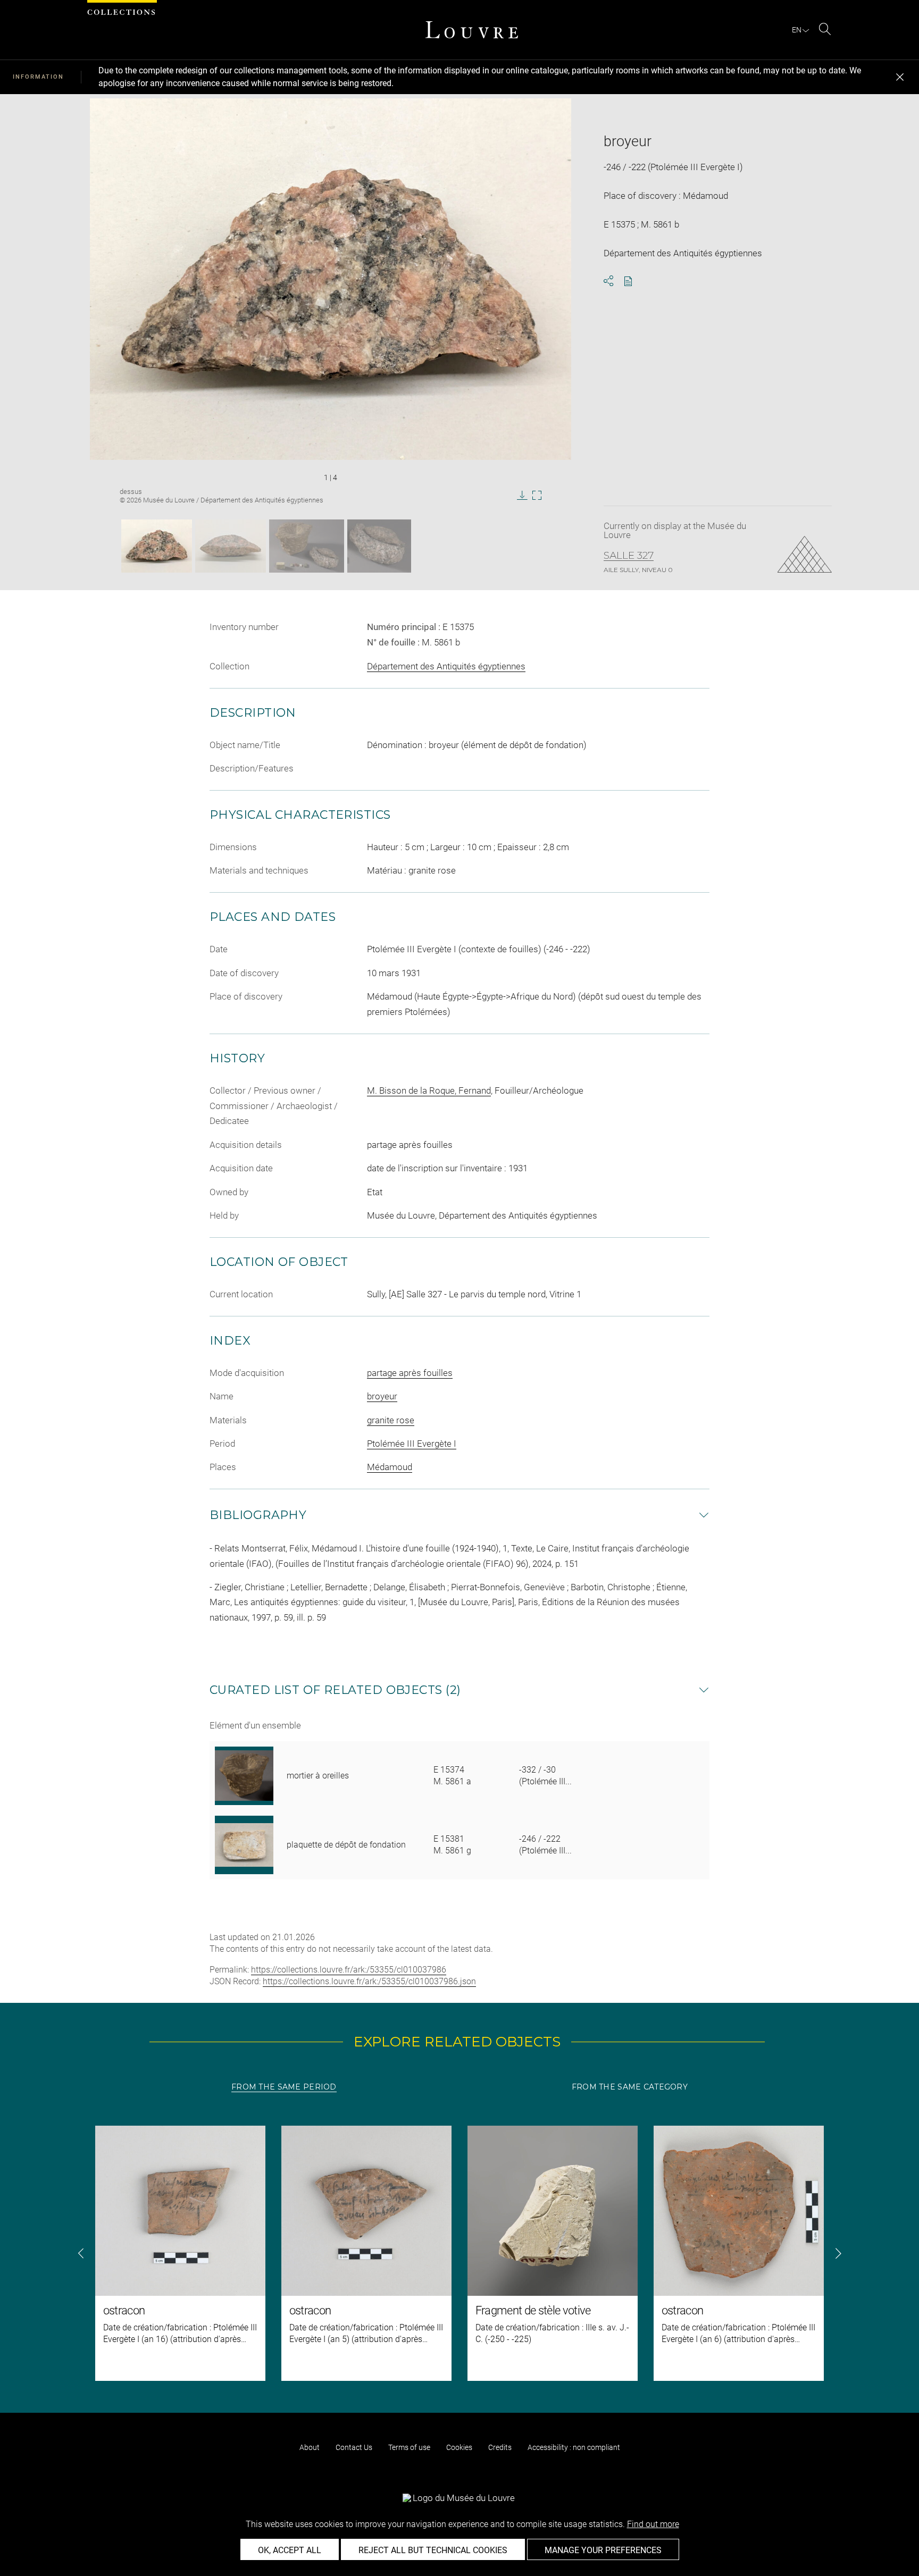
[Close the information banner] (900, 77)
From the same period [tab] (284, 2087)
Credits (500, 2447)
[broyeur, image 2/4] (231, 546)
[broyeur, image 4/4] (379, 546)
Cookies (459, 2447)
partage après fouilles (410, 1373)
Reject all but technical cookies (433, 2550)
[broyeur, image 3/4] (307, 546)
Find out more (653, 2524)
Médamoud (390, 1467)
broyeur (382, 1396)
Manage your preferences (603, 2550)
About (310, 2447)
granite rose (391, 1420)
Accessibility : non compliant (574, 2447)
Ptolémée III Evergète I (412, 1444)
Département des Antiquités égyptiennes (446, 666)
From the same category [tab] (630, 2087)
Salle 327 (629, 556)
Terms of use (409, 2447)
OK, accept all (290, 2550)
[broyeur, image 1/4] (157, 546)
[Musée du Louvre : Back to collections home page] (472, 30)
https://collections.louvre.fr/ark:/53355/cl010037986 (349, 1970)
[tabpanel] (459, 2253)
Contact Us (354, 2447)
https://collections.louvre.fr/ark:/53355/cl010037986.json (369, 1981)
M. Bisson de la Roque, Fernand (429, 1090)
